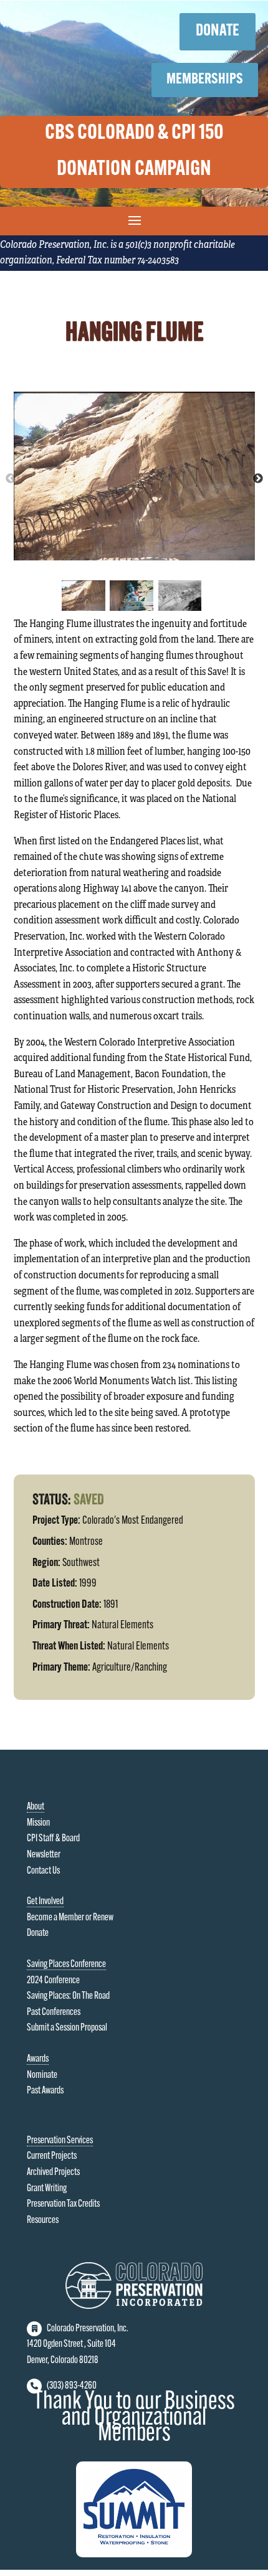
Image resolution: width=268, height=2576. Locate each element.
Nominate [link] (42, 2075)
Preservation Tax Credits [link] (63, 2204)
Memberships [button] (205, 80)
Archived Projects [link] (53, 2173)
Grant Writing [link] (47, 2189)
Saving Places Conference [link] (66, 1965)
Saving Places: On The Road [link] (68, 1996)
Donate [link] (38, 1933)
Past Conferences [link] (54, 2012)
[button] (134, 220)
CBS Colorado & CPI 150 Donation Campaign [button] (134, 152)
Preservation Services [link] (60, 2141)
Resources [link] (43, 2220)
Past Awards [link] (45, 2091)
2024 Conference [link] (53, 1981)
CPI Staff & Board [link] (53, 1839)
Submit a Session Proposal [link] (67, 2028)
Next (258, 479)
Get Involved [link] (45, 1902)
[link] (134, 2306)
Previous (11, 479)
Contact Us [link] (43, 1871)
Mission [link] (38, 1823)
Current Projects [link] (52, 2156)
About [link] (36, 1807)
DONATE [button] (218, 31)
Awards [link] (38, 2059)
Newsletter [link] (44, 1855)
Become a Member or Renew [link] (70, 1918)
